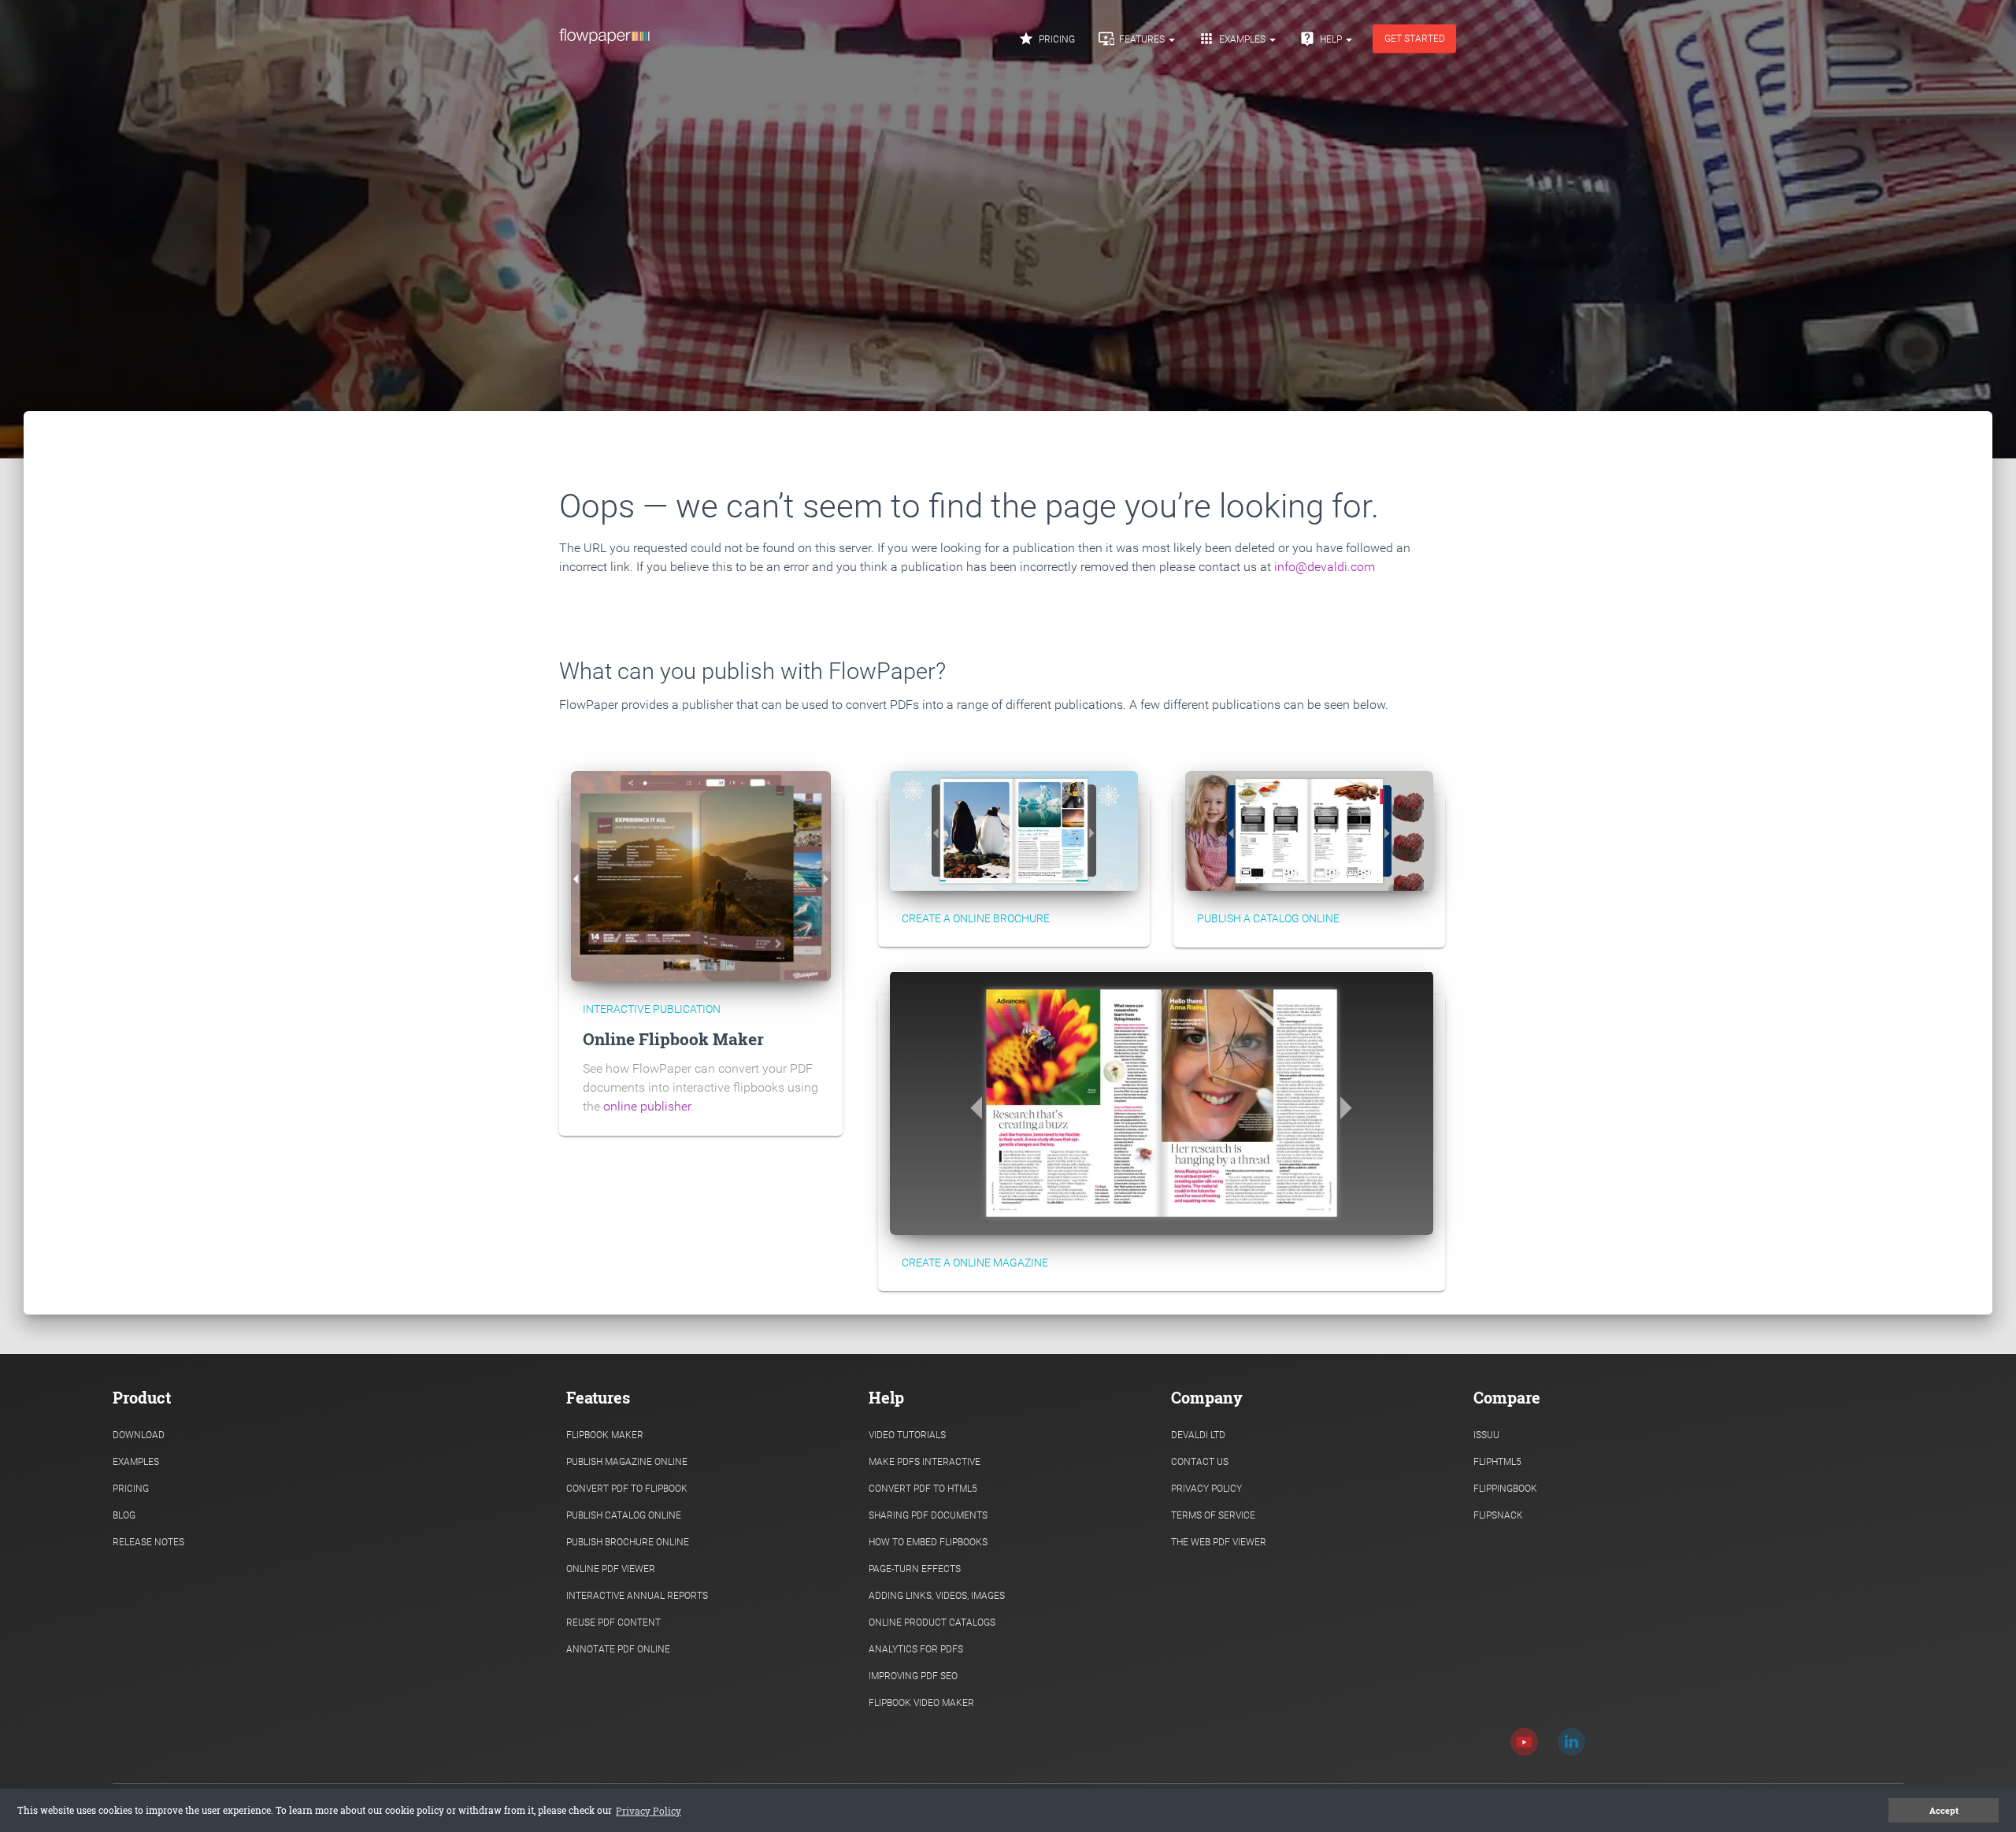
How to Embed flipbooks (928, 1542)
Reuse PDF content (613, 1622)
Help (1322, 39)
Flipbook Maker (605, 1435)
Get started (1415, 39)
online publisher (647, 1106)
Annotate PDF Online (618, 1649)
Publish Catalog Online (624, 1515)
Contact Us (1200, 1462)
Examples (1233, 39)
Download (139, 1435)
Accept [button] (1944, 1811)
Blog (124, 1515)
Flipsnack (1498, 1515)
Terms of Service (1213, 1515)
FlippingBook (1505, 1489)
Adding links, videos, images (937, 1596)
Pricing (1047, 39)
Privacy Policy (1206, 1489)
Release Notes (148, 1542)
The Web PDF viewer (1219, 1542)
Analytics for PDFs (916, 1649)
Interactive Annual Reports (637, 1596)
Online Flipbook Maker (673, 1039)
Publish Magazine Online (627, 1462)
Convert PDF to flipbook (627, 1489)
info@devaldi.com (1325, 567)
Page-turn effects (915, 1569)
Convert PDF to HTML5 (923, 1489)
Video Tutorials (907, 1435)
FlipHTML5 (1497, 1462)
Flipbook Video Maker (921, 1703)
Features (1133, 39)
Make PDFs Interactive (925, 1462)
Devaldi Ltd (1198, 1435)
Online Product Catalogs (932, 1622)
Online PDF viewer (611, 1569)
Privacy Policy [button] (649, 1811)
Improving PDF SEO (913, 1676)
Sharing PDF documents (928, 1515)
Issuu (1486, 1435)
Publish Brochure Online (628, 1542)
